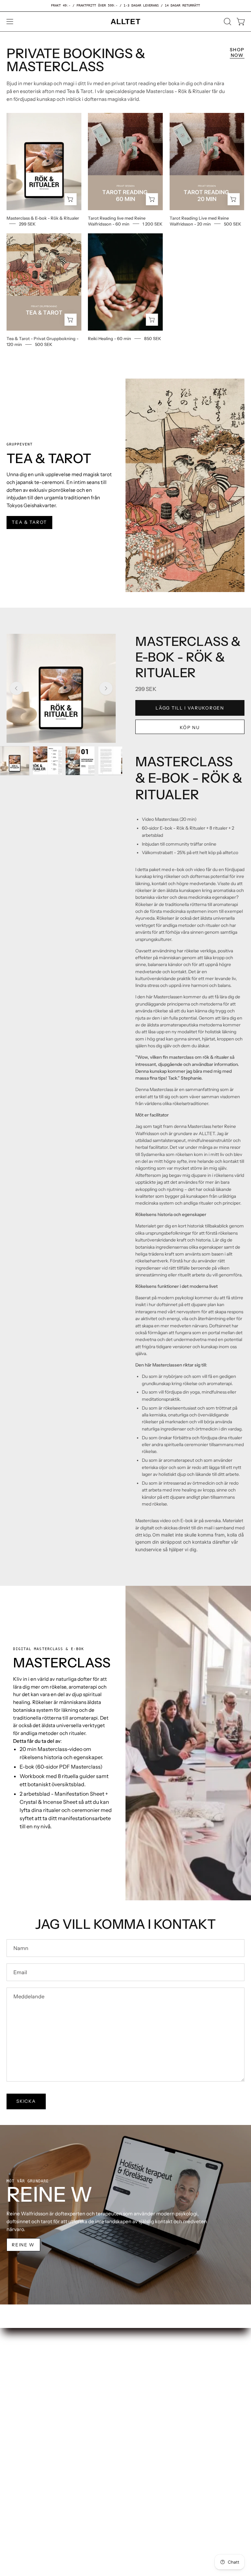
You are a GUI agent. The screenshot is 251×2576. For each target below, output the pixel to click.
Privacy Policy (23, 2396)
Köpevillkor (20, 2385)
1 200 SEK (152, 224)
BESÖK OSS (146, 2355)
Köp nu (190, 727)
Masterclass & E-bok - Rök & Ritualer (43, 218)
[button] (227, 22)
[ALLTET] (125, 22)
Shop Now (237, 52)
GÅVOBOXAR (148, 2365)
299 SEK (27, 224)
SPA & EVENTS (149, 2375)
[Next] (106, 688)
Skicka (26, 2101)
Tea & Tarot (29, 522)
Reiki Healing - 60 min (109, 338)
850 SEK (153, 338)
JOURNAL (144, 2385)
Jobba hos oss (22, 2355)
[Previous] (16, 688)
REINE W (23, 2245)
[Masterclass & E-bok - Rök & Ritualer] (15, 761)
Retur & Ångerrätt (27, 2375)
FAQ (11, 2365)
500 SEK (233, 224)
